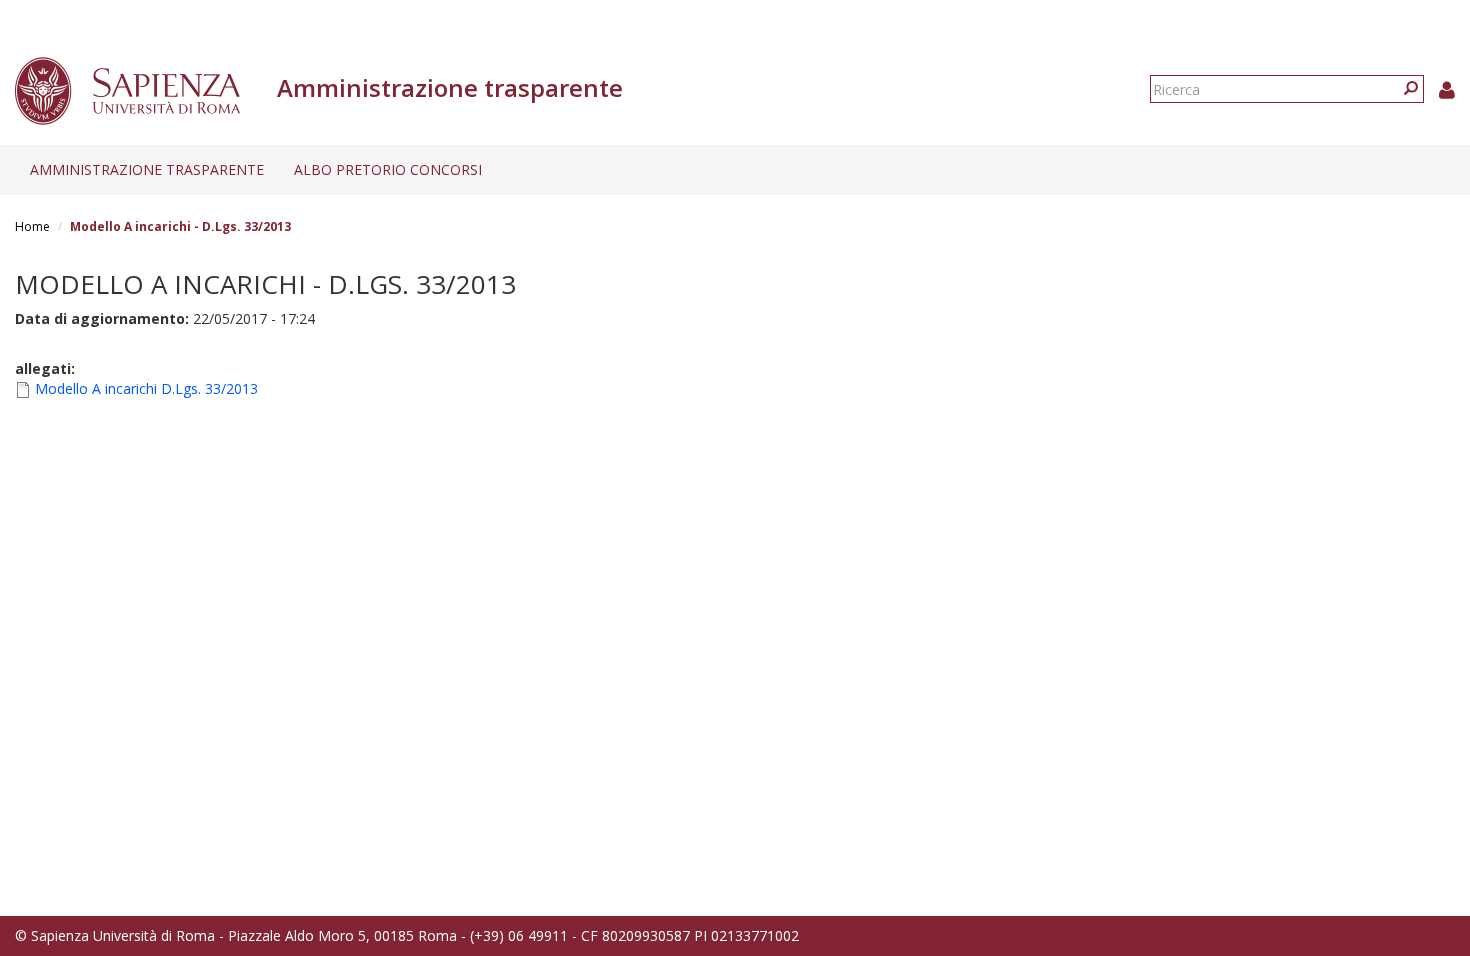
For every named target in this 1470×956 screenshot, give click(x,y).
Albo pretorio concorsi (388, 169)
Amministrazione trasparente (147, 169)
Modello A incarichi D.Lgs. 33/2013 (146, 388)
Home (32, 226)
